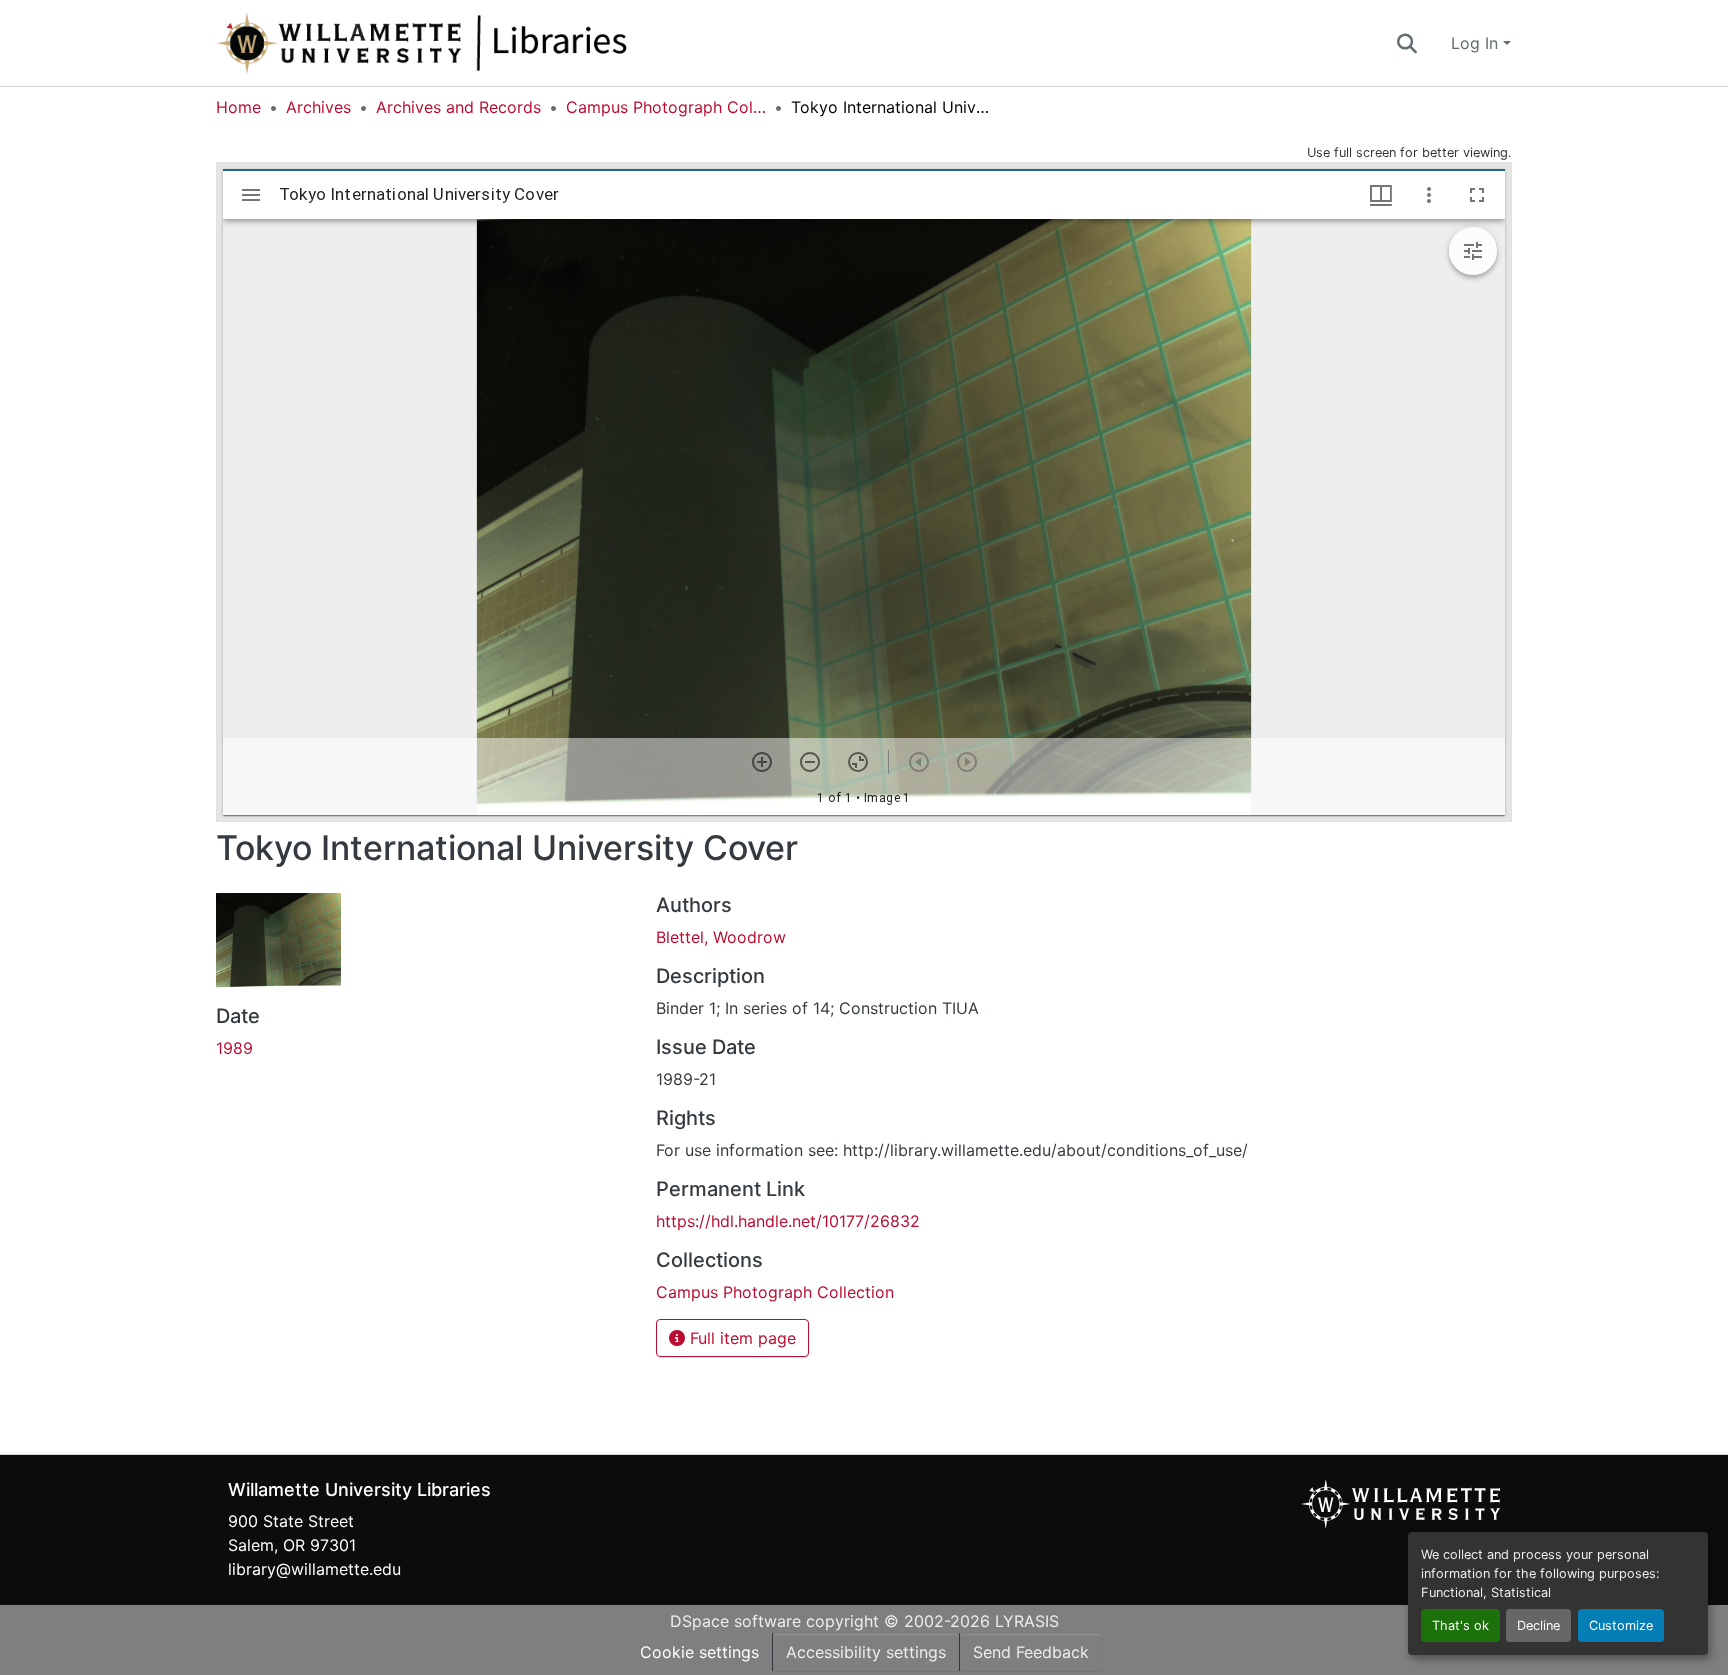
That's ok (1460, 1625)
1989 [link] (234, 1048)
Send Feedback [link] (1031, 1652)
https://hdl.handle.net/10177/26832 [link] (788, 1221)
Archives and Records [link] (458, 107)
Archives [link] (318, 107)
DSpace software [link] (735, 1621)
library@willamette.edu (314, 1569)
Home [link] (238, 107)
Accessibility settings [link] (866, 1652)
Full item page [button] (740, 1338)
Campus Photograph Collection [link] (666, 107)
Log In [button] (1477, 43)
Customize (1621, 1625)
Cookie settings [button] (699, 1652)
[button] (488, 43)
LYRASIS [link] (1027, 1621)
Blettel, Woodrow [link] (721, 937)
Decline (1538, 1625)
